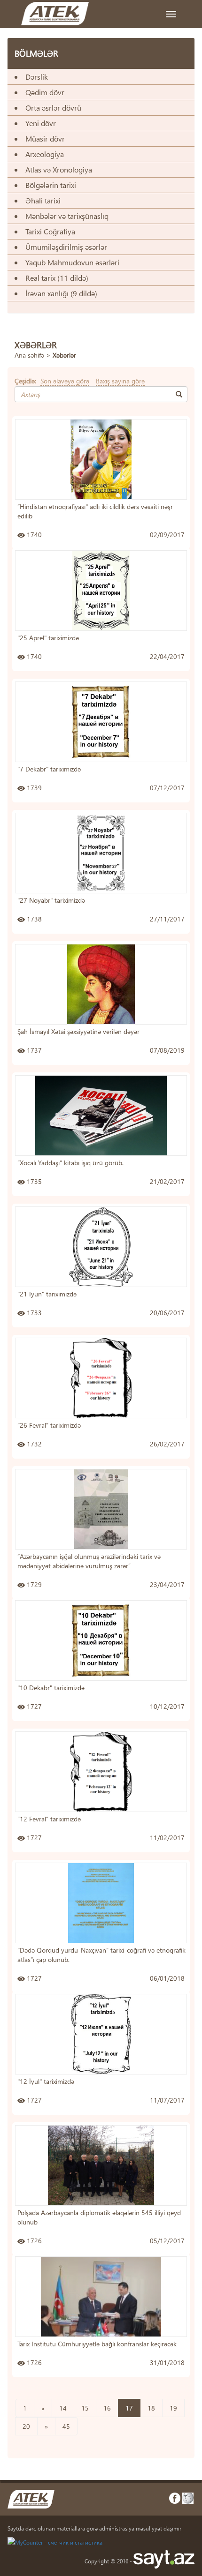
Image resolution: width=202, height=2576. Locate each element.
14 (63, 2408)
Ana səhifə (29, 355)
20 (26, 2426)
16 (107, 2408)
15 (85, 2408)
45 (66, 2426)
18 (151, 2408)
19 (173, 2408)
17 (129, 2408)
